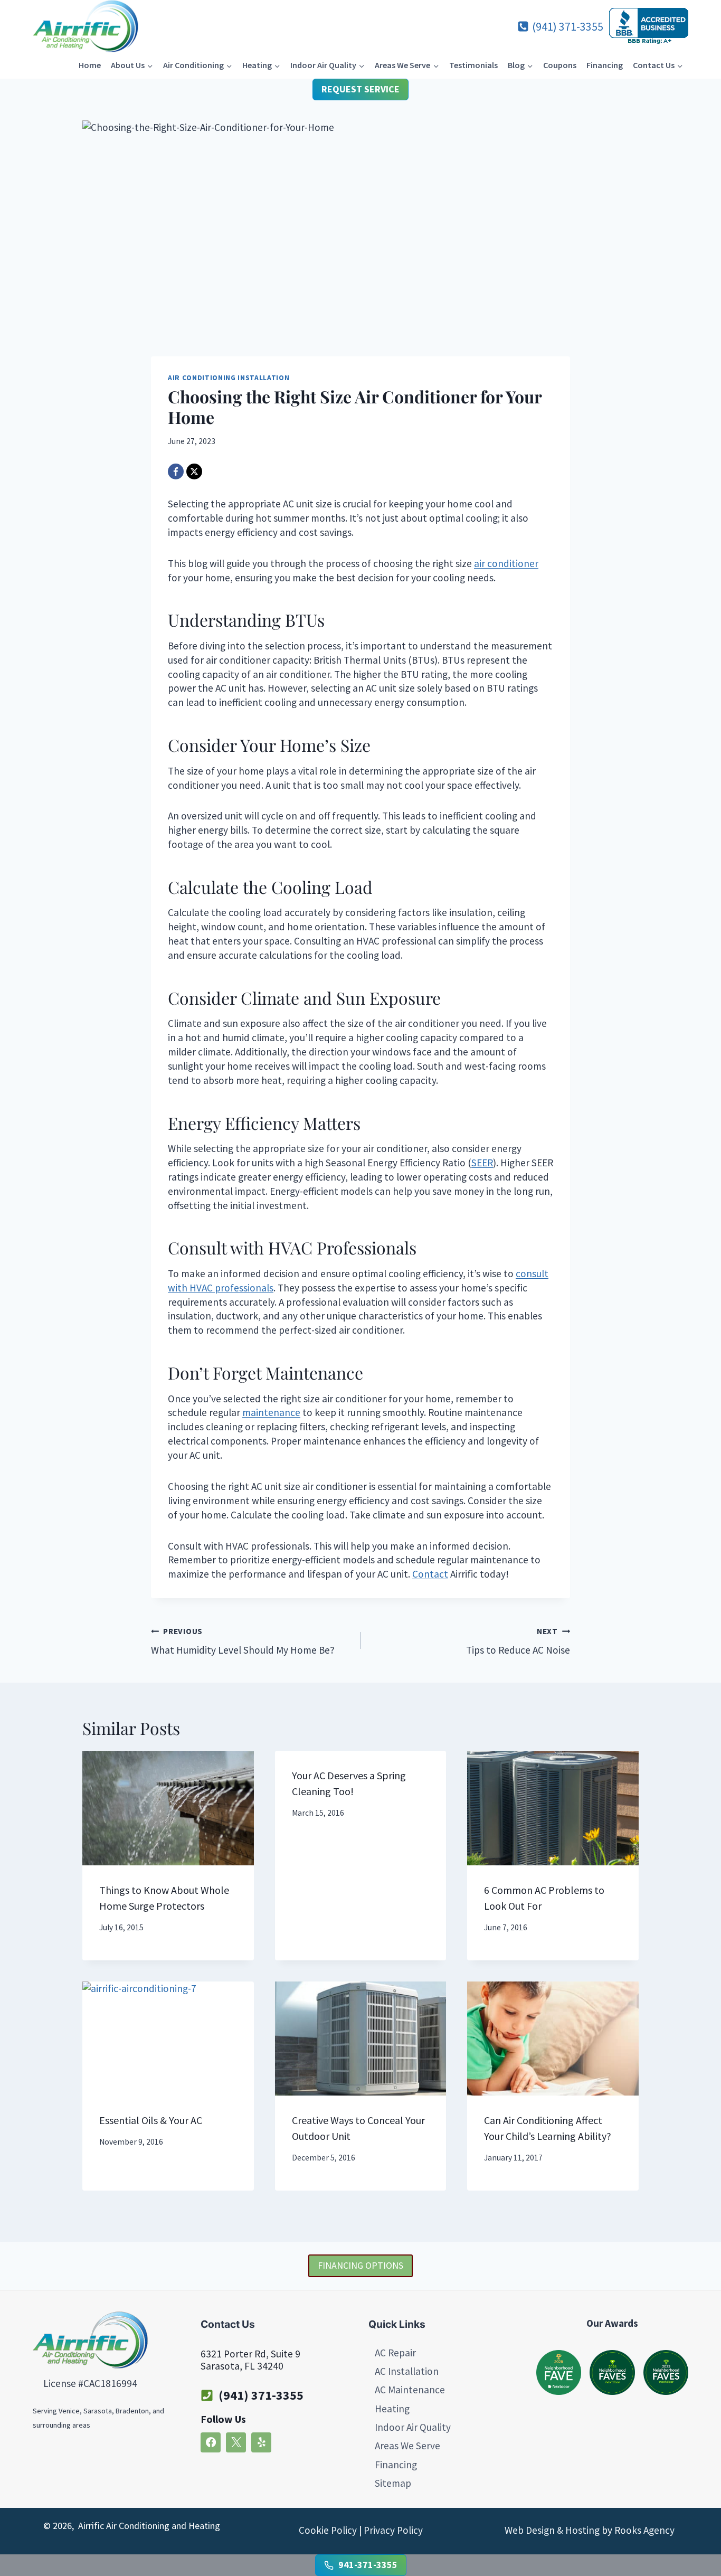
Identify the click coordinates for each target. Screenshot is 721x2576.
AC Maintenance (410, 2390)
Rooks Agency (644, 2530)
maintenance (271, 1412)
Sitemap (393, 2484)
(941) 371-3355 (261, 2395)
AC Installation (407, 2371)
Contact (430, 1574)
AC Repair (395, 2353)
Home (90, 65)
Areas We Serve (407, 2446)
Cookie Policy (328, 2530)
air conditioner (506, 563)
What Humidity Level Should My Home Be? (243, 1641)
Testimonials (473, 65)
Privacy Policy (393, 2530)
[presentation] (168, 1808)
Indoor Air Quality (413, 2428)
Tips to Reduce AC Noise (518, 1641)
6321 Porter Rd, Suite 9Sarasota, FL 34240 (250, 2360)
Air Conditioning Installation (229, 378)
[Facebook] (176, 471)
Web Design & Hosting (552, 2530)
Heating (392, 2409)
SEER (482, 1163)
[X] (194, 471)
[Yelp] (261, 2442)
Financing (605, 65)
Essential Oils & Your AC (151, 2120)
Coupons (560, 65)
